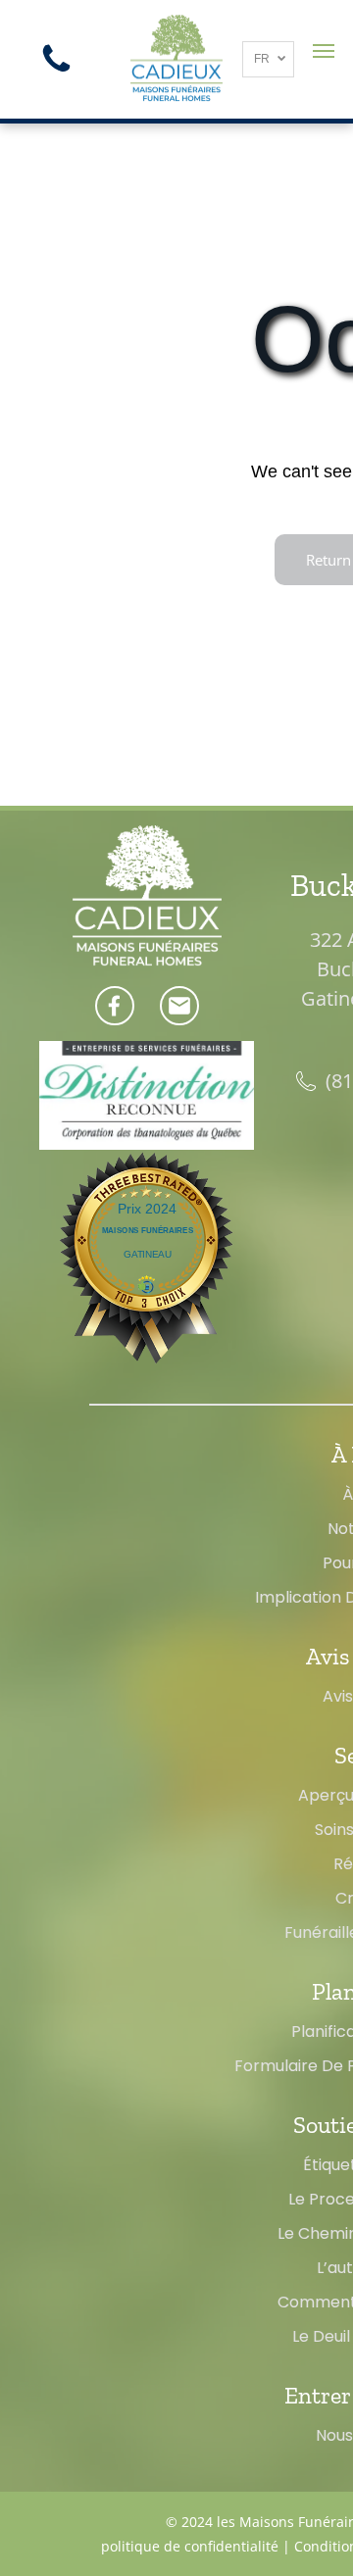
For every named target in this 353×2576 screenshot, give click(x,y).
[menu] (324, 51)
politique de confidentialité (190, 2546)
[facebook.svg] (115, 1016)
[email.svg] (179, 1012)
